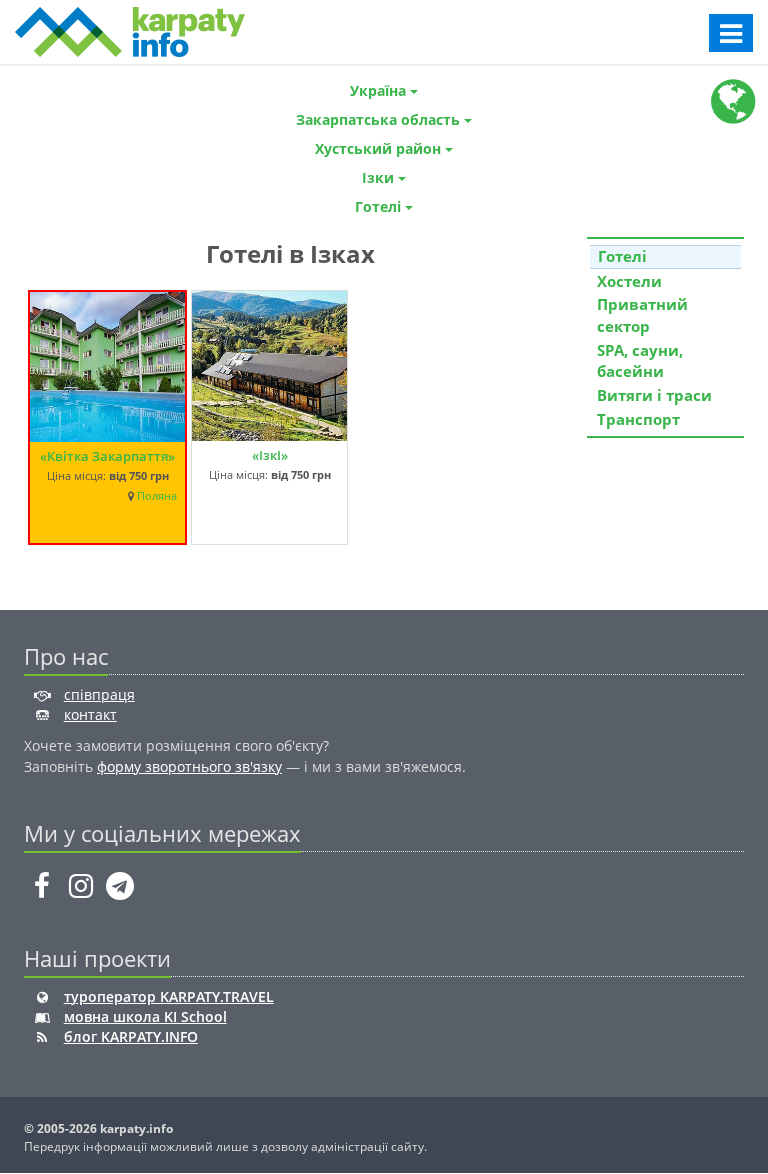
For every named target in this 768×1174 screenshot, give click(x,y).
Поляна (157, 496)
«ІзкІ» (270, 455)
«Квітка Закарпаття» (107, 456)
